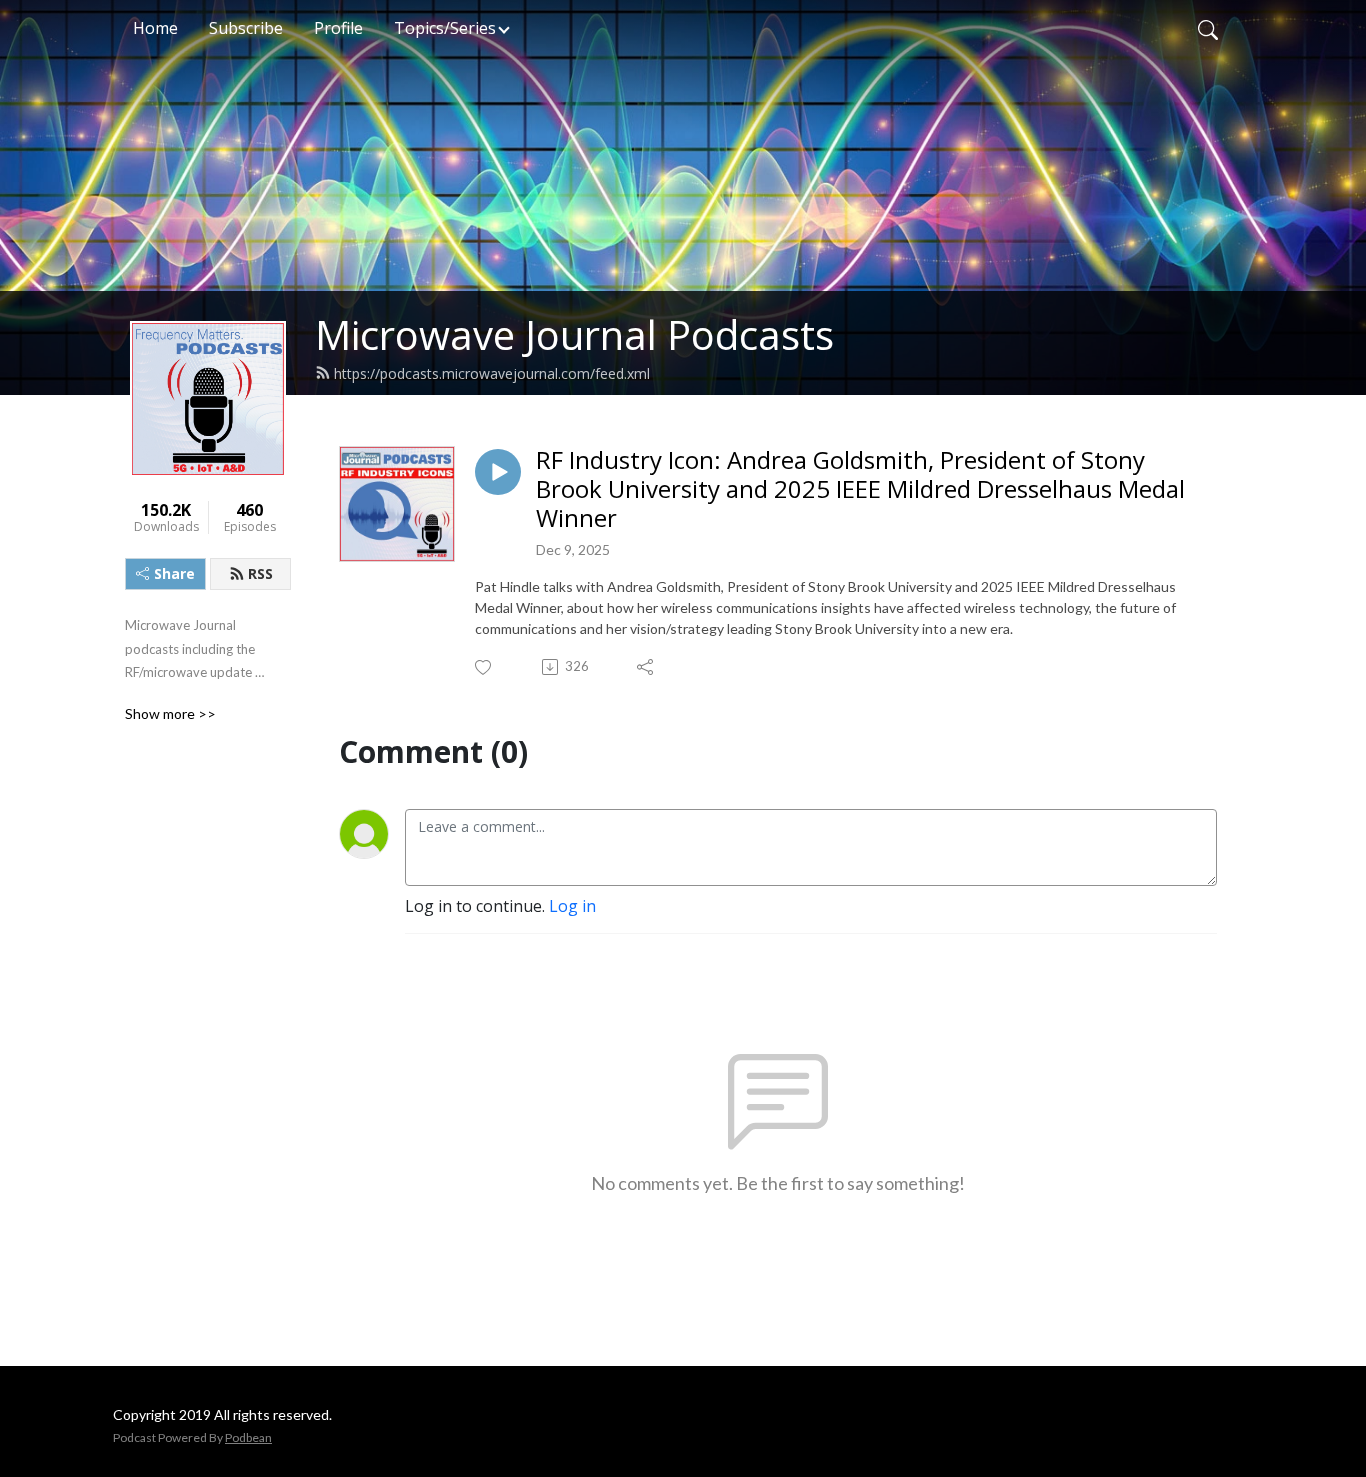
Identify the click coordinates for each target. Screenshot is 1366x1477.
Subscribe (246, 28)
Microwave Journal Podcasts (574, 334)
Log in (572, 906)
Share (174, 573)
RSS (260, 573)
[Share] (646, 667)
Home (155, 28)
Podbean (248, 1437)
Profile (338, 28)
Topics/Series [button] (445, 28)
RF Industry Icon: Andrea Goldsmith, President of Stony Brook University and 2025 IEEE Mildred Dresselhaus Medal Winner (860, 489)
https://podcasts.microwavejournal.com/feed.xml (492, 373)
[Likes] (484, 667)
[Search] (1208, 28)
